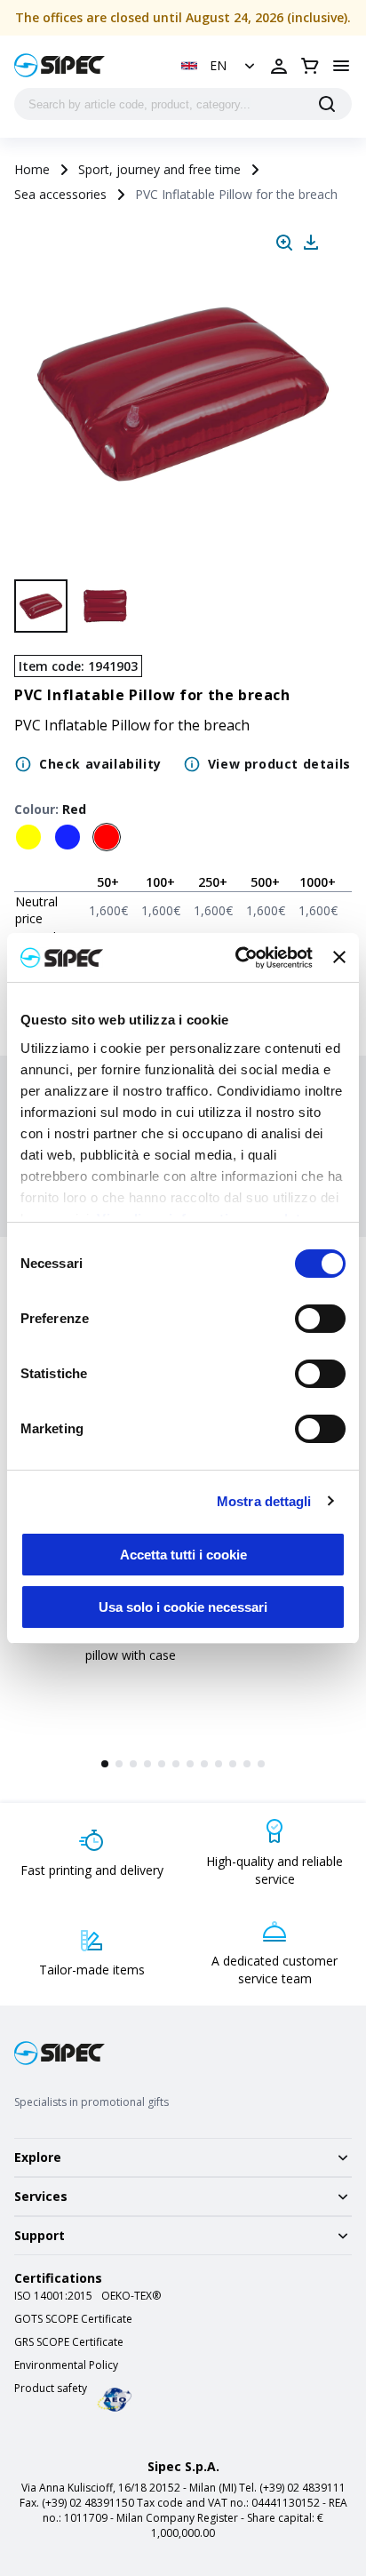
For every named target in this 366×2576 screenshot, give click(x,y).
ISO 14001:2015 (53, 2296)
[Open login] (279, 66)
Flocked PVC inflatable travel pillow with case (167, 1646)
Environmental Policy (66, 2365)
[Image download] (311, 243)
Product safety (51, 2389)
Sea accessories (60, 194)
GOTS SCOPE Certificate (73, 2319)
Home (32, 169)
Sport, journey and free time (159, 169)
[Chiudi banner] (339, 957)
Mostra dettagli (264, 1501)
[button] (220, 66)
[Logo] (60, 65)
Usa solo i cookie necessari (183, 1607)
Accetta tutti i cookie (183, 1555)
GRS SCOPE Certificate (69, 2342)
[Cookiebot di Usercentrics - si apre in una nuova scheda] (237, 958)
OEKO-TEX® (131, 2296)
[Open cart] (310, 66)
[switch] (320, 1319)
